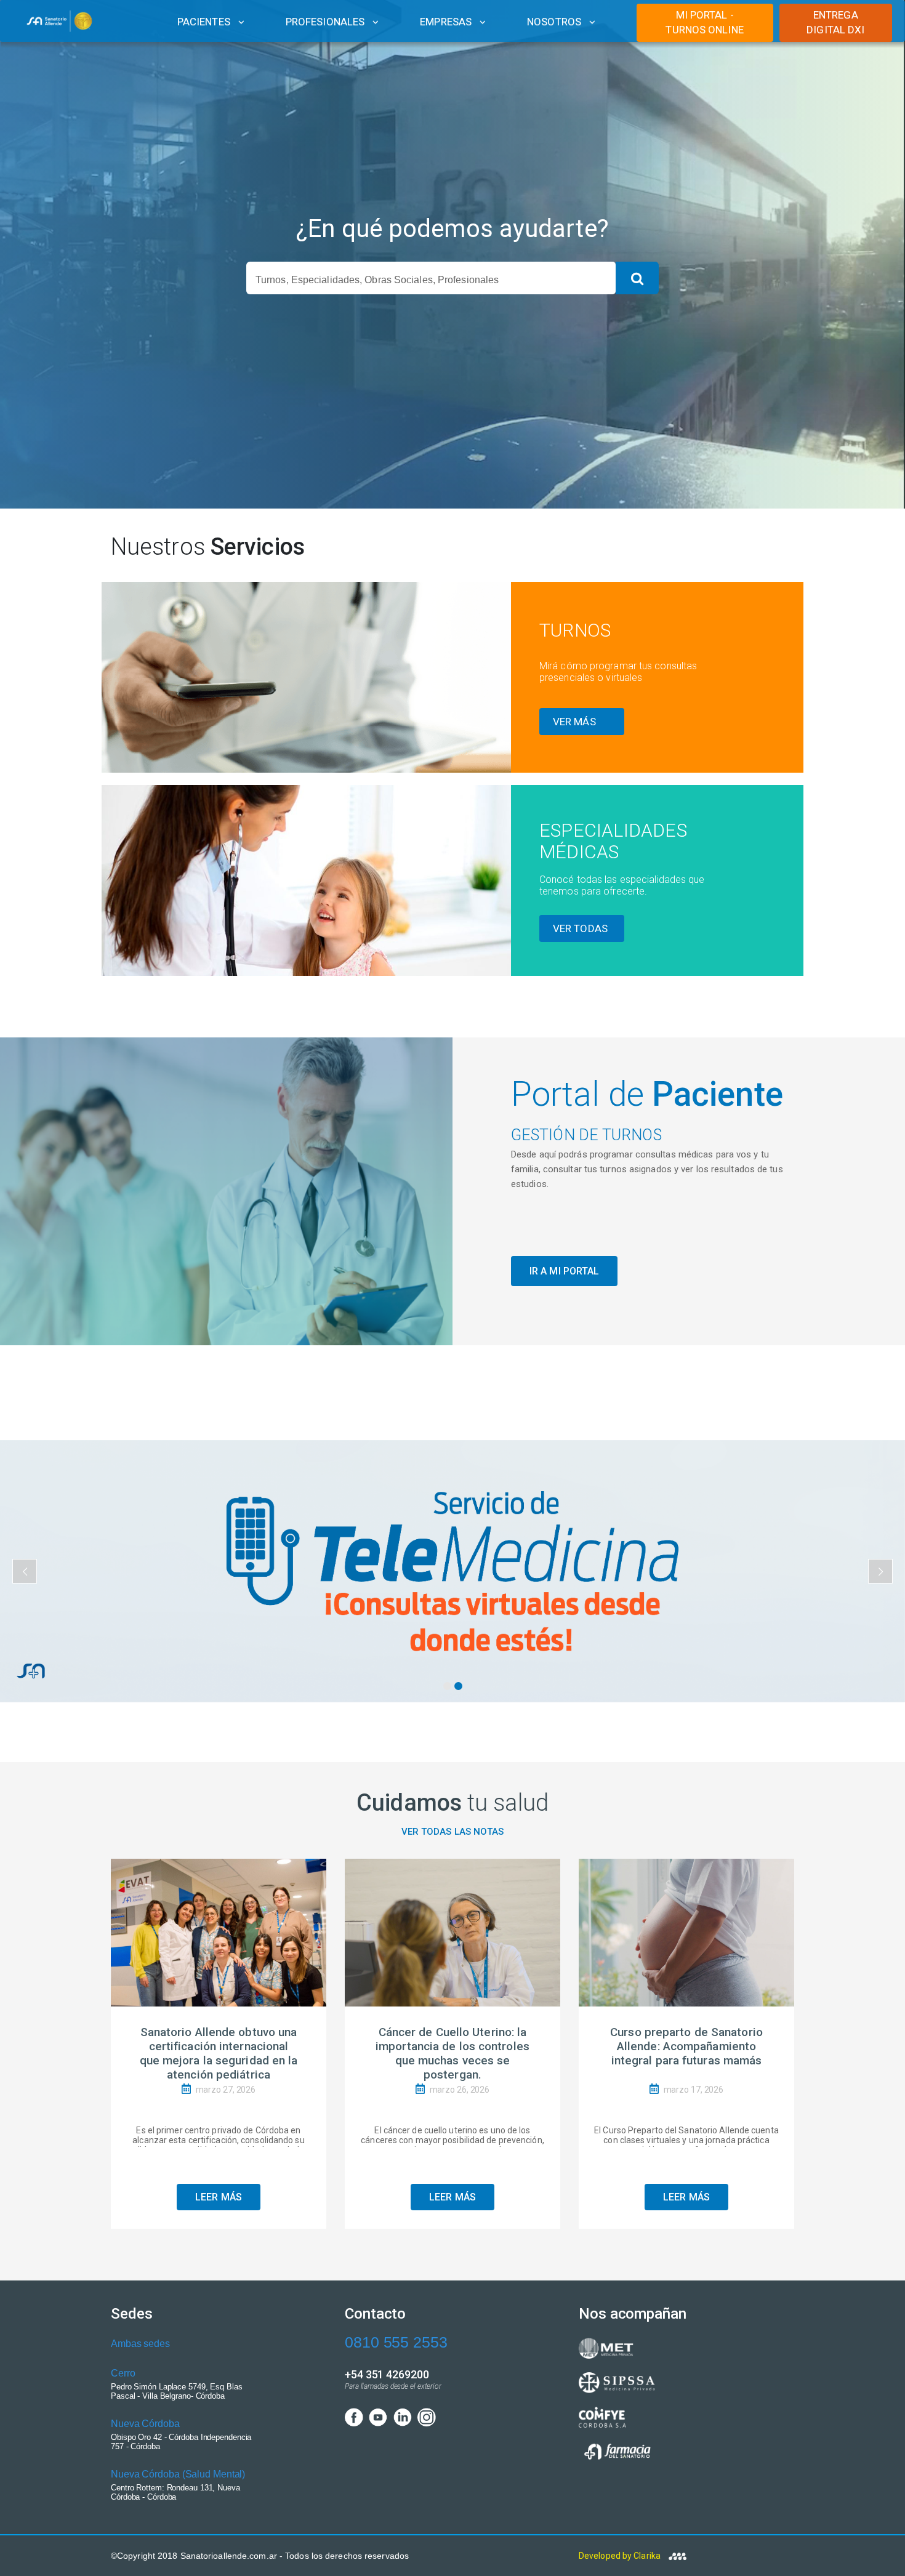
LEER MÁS (219, 2197)
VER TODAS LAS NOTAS (453, 1832)
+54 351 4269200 (387, 2374)
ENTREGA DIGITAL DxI (835, 22)
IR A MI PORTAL (564, 1271)
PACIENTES (204, 22)
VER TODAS (580, 928)
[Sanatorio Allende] (61, 22)
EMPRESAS (446, 22)
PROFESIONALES (325, 22)
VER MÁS (574, 722)
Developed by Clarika (621, 2556)
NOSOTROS (554, 22)
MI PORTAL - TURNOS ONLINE (704, 22)
